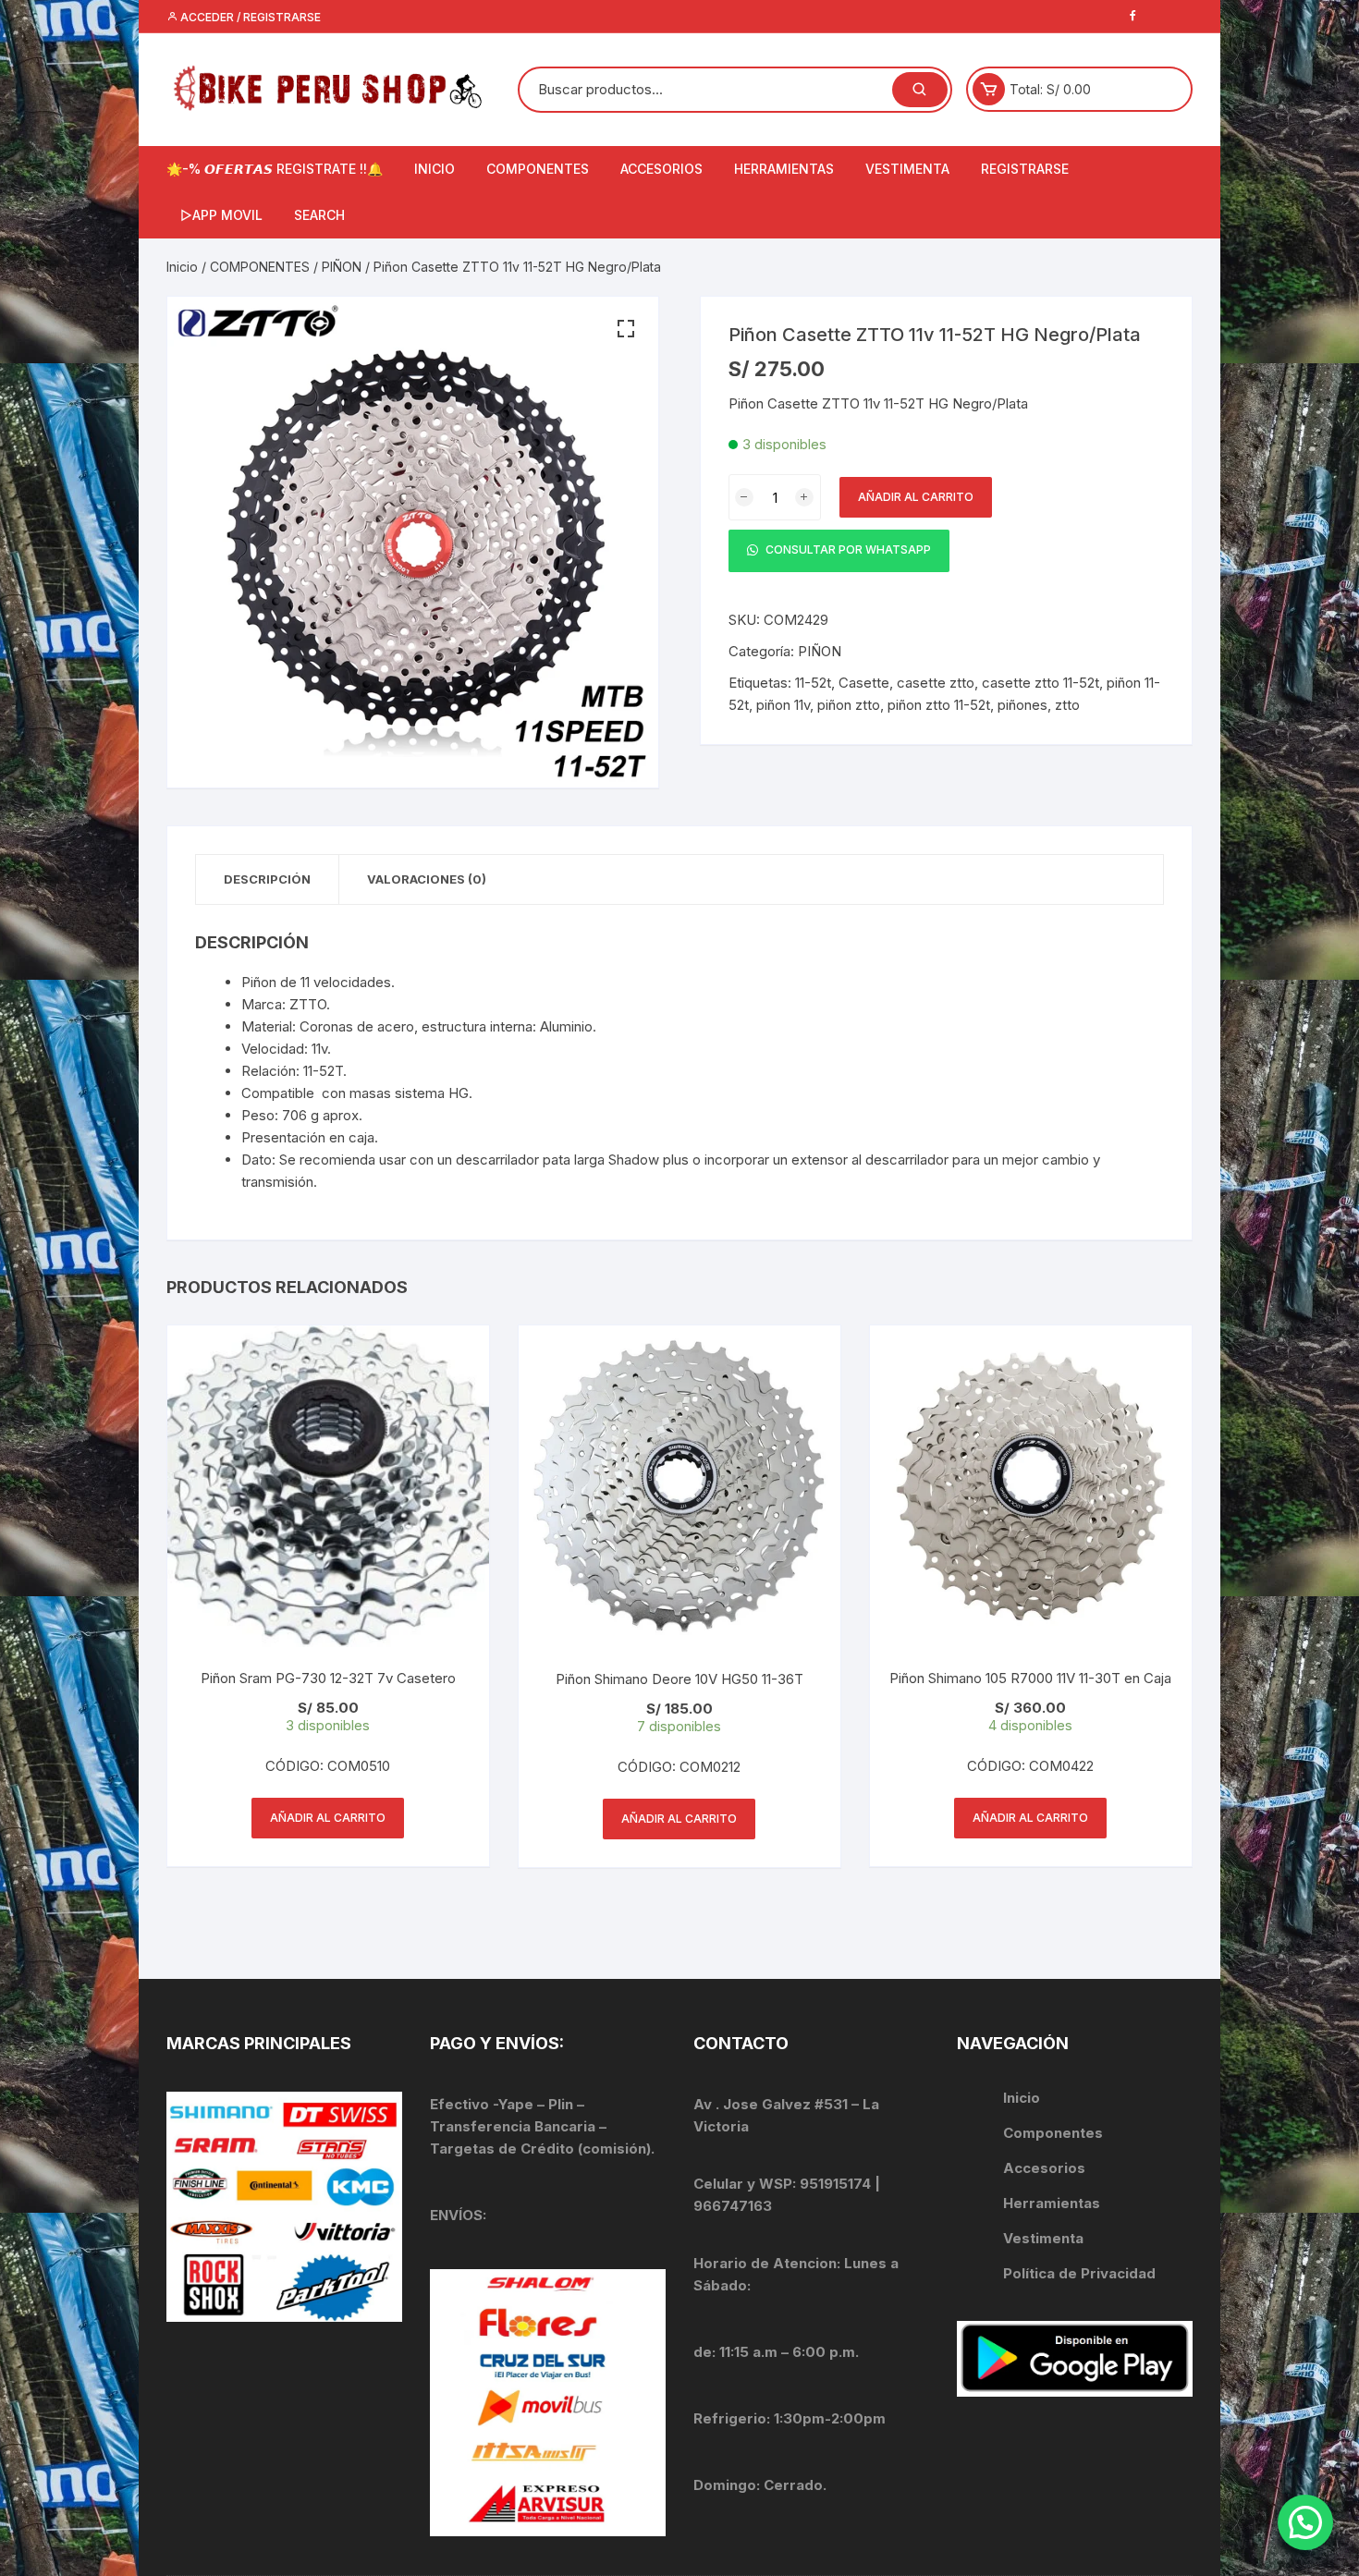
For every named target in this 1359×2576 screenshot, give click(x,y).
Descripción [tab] (267, 879)
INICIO (435, 169)
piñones (1022, 705)
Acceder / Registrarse (249, 17)
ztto (1067, 705)
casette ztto (936, 683)
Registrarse (1025, 169)
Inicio (182, 267)
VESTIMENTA (907, 169)
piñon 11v (783, 705)
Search (319, 215)
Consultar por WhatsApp (847, 550)
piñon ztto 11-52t (939, 705)
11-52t (813, 683)
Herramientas (1053, 2203)
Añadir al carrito (916, 497)
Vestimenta (1043, 2238)
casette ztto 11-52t (1041, 683)
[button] (626, 329)
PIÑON (342, 267)
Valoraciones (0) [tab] (427, 879)
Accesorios (1044, 2168)
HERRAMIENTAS (784, 169)
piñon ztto (849, 705)
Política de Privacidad (1079, 2273)
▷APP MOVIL (221, 215)
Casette (864, 683)
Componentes (1053, 2133)
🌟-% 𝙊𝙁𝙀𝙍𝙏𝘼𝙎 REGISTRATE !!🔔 (275, 169)
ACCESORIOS (661, 169)
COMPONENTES (538, 169)
